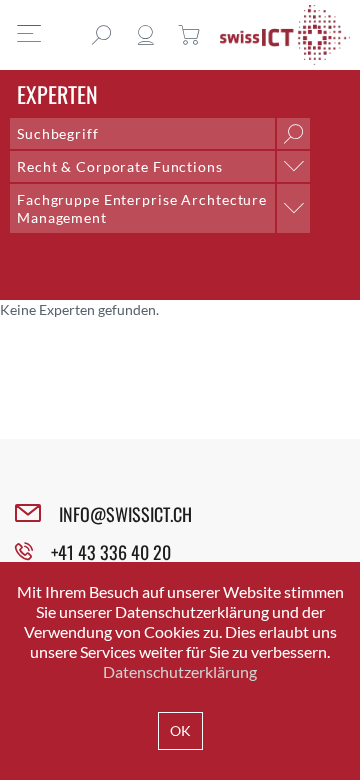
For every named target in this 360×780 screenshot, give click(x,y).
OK (180, 730)
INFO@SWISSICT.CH (125, 514)
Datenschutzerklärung (180, 671)
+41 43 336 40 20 (111, 552)
